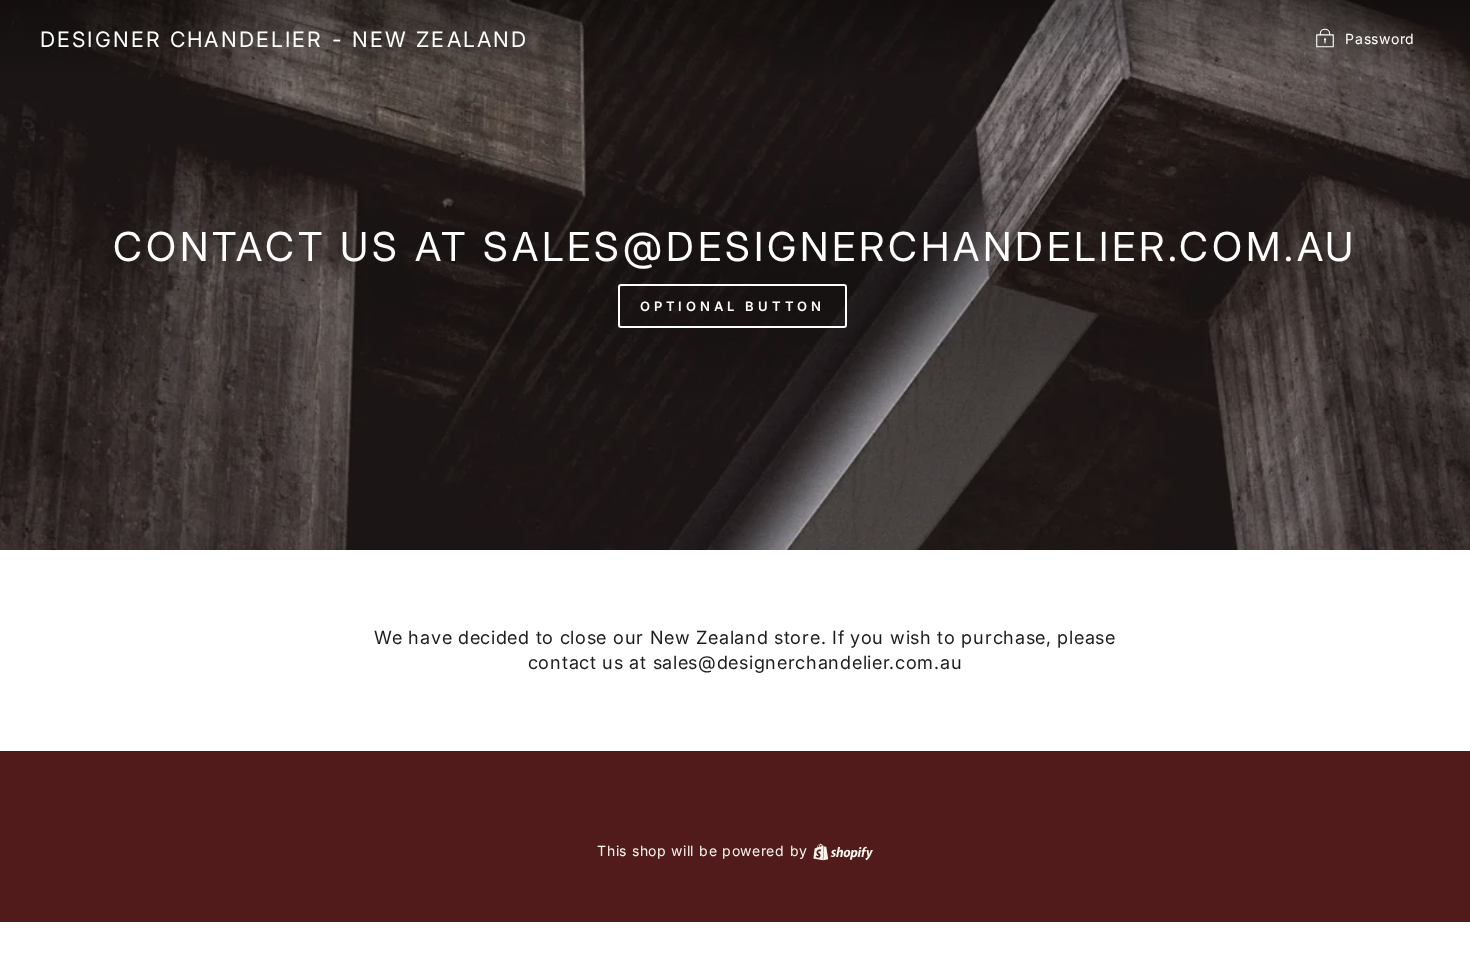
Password (1380, 37)
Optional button (733, 306)
